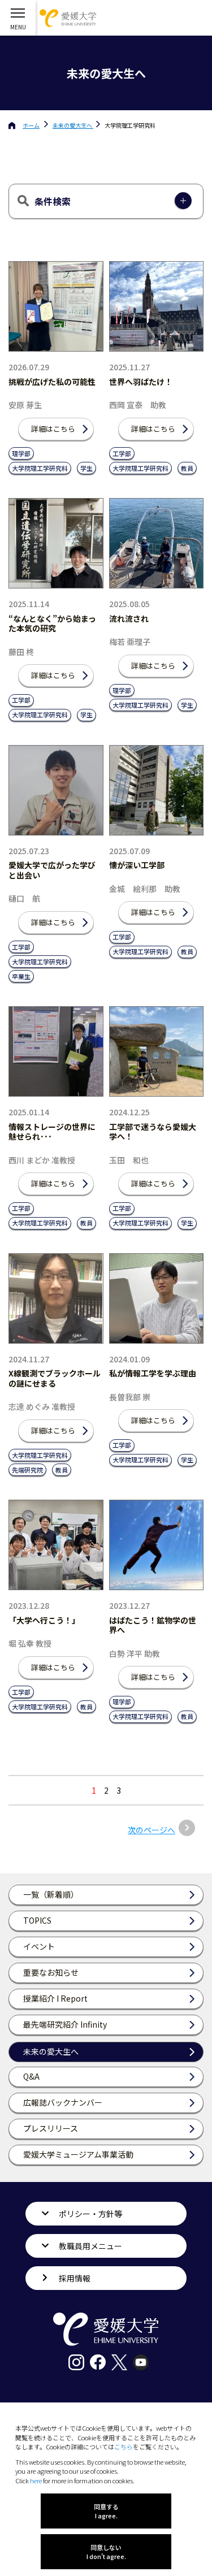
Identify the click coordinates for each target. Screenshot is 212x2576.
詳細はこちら (53, 429)
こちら (124, 2447)
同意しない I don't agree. (106, 2552)
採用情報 (75, 2278)
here (36, 2480)
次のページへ (152, 1830)
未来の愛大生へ (73, 125)
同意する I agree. (106, 2511)
